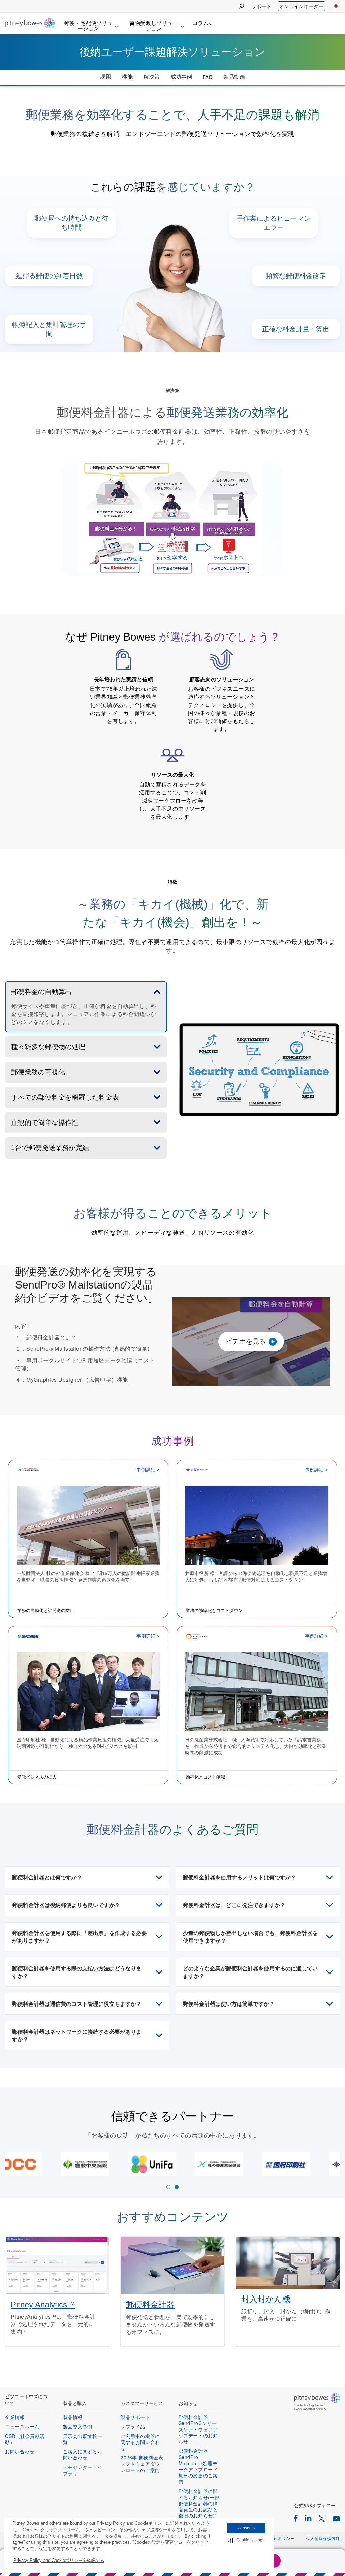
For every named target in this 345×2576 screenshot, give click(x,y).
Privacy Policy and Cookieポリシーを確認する (59, 2560)
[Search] (241, 6)
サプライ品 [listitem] (133, 2426)
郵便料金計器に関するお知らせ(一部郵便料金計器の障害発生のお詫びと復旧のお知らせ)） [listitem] (199, 2503)
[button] (246, 2540)
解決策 (152, 77)
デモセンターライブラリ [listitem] (83, 2470)
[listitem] (296, 2518)
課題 (106, 77)
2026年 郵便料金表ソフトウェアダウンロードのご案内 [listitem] (142, 2464)
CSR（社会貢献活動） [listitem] (25, 2439)
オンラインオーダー (301, 6)
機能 (127, 77)
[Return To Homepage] (30, 24)
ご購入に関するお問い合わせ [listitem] (83, 2454)
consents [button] (246, 2528)
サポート (261, 6)
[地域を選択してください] (336, 6)
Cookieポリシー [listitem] (279, 2538)
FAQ (208, 77)
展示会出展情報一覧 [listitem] (83, 2439)
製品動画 (234, 77)
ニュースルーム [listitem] (22, 2426)
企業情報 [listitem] (15, 2417)
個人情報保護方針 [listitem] (323, 2538)
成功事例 (181, 77)
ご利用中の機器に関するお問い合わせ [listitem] (140, 2442)
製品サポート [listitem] (135, 2417)
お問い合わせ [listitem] (20, 2451)
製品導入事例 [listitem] (78, 2426)
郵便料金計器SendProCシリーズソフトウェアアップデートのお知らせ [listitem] (198, 2429)
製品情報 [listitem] (73, 2417)
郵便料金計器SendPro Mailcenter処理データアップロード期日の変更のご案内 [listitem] (198, 2466)
